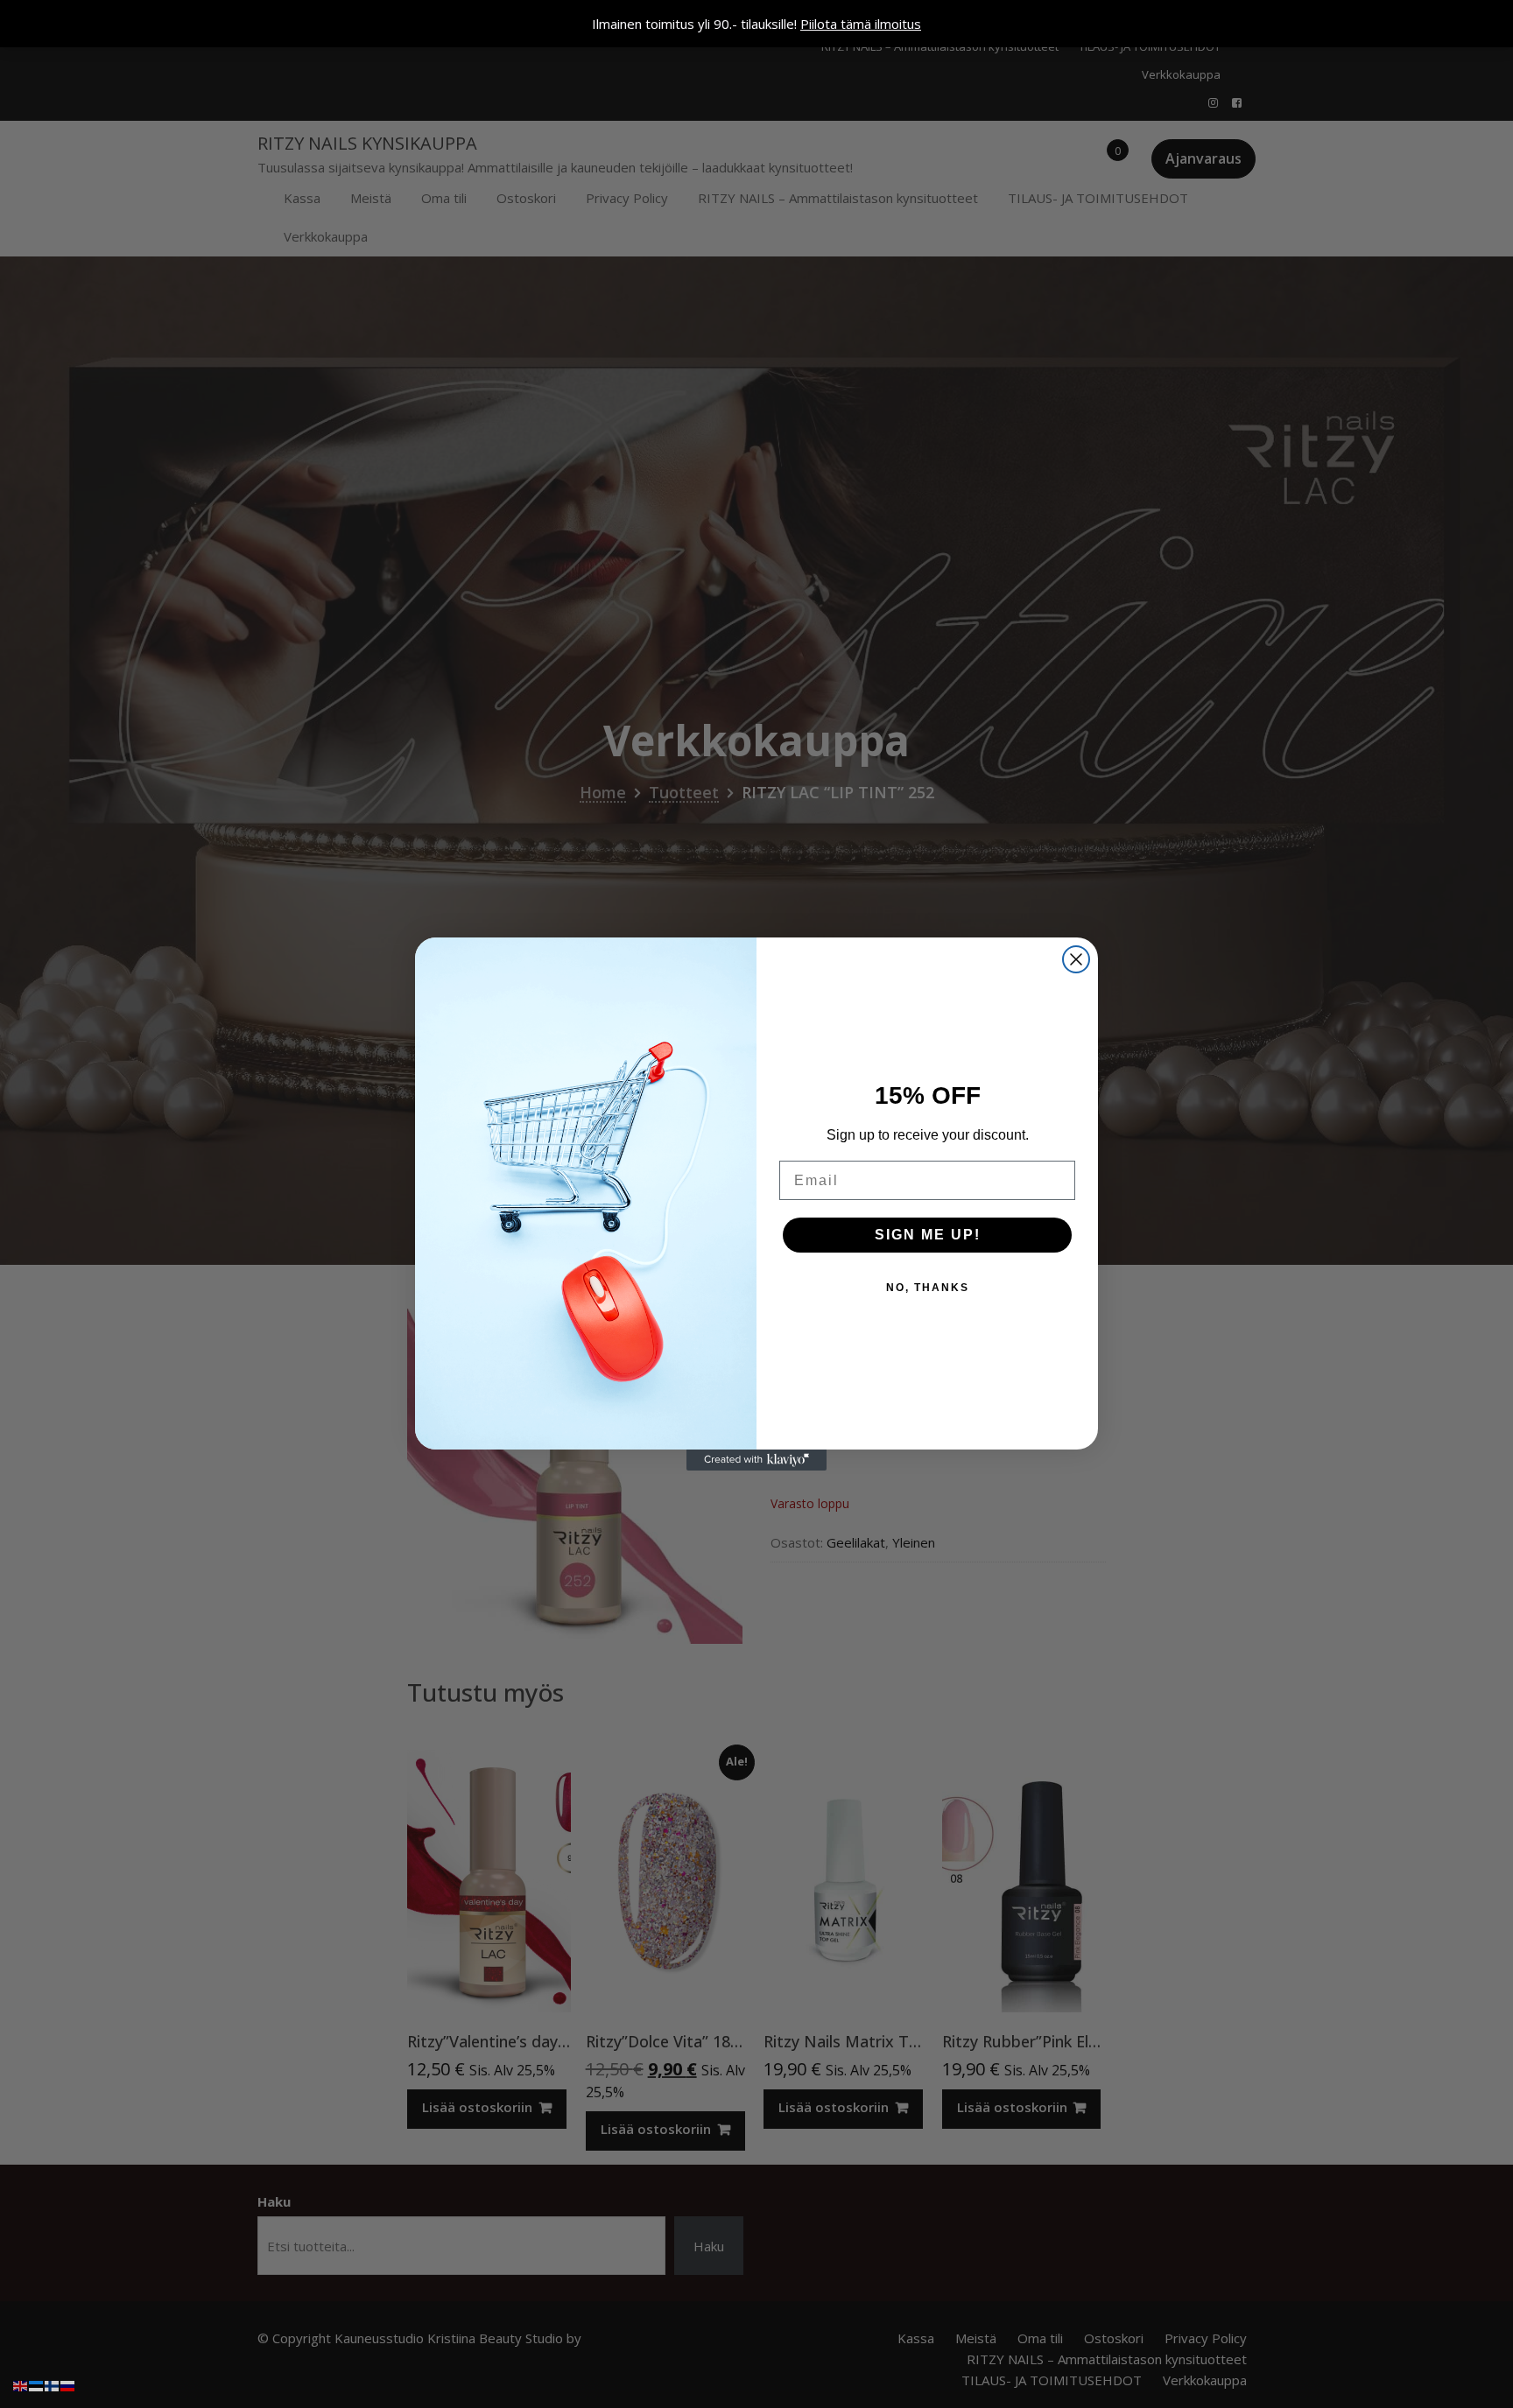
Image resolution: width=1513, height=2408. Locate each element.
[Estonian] (37, 2384)
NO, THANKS (928, 1288)
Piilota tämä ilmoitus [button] (861, 24)
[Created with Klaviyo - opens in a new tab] (756, 1460)
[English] (21, 2384)
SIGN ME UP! (928, 1235)
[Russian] (68, 2384)
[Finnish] (53, 2384)
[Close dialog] (1076, 959)
